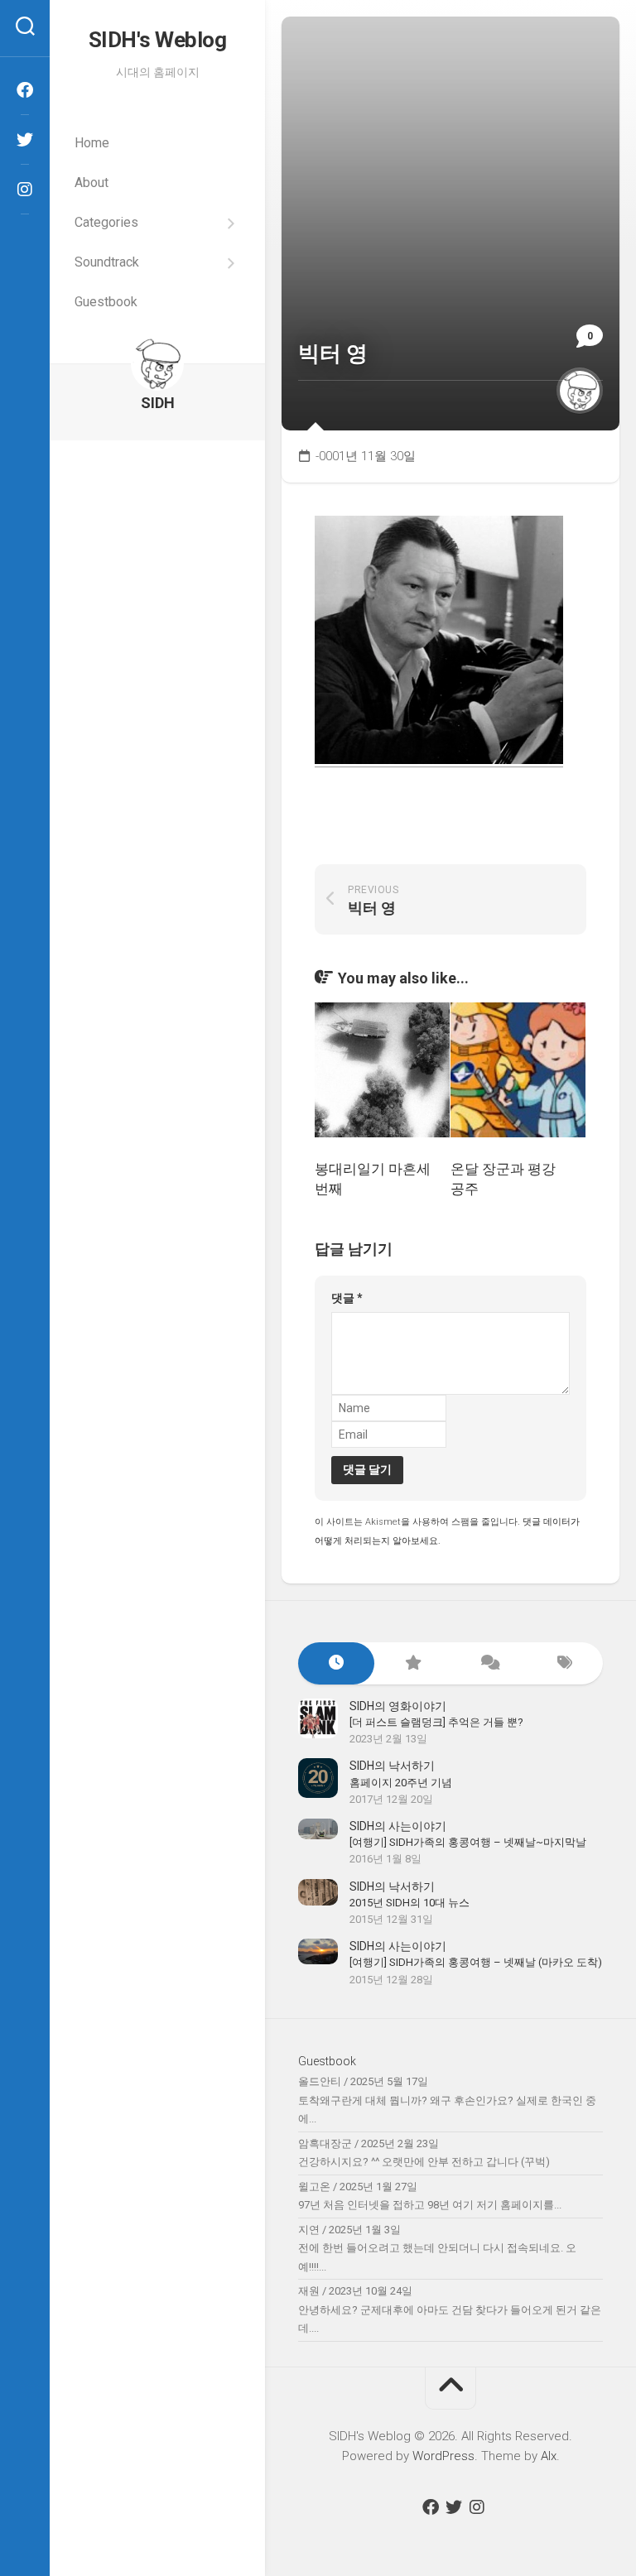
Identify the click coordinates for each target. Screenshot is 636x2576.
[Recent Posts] (336, 1663)
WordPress (443, 2456)
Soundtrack (107, 262)
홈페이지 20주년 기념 (401, 1783)
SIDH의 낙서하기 (392, 1766)
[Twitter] (25, 140)
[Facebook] (25, 90)
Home (92, 143)
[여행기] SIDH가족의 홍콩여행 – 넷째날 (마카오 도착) (476, 1962)
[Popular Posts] (412, 1663)
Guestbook (106, 302)
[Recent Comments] (489, 1663)
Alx (549, 2456)
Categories (106, 222)
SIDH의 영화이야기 (398, 1706)
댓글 (347, 1298)
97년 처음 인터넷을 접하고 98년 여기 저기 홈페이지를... (430, 2205)
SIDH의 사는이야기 (398, 1826)
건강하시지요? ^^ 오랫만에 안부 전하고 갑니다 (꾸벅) (424, 2162)
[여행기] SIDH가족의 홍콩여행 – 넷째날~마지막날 (468, 1842)
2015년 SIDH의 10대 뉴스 (410, 1903)
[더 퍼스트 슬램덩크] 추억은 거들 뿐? (436, 1722)
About (92, 183)
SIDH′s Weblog (158, 40)
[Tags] (565, 1663)
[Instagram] (25, 190)
